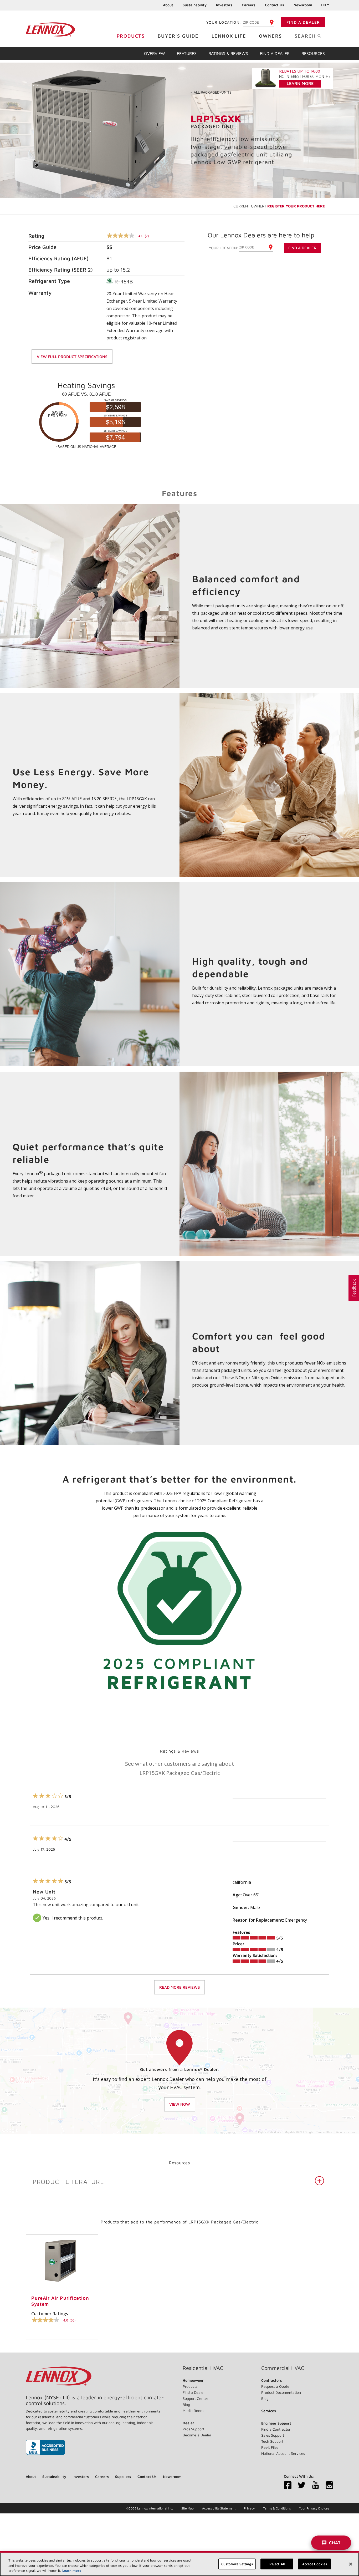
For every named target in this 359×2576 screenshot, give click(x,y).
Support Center (195, 2398)
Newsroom (303, 5)
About (168, 5)
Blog (186, 2404)
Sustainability (195, 5)
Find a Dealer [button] (302, 248)
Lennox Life (229, 36)
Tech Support (272, 2441)
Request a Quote (275, 2386)
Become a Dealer (197, 2435)
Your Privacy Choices (314, 2508)
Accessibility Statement (219, 2508)
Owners (270, 36)
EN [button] (324, 5)
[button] (354, 1288)
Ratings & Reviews (228, 53)
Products (131, 36)
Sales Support (273, 2435)
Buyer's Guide (178, 36)
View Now (180, 2104)
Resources (313, 53)
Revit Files (270, 2447)
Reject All (277, 2564)
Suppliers (123, 2476)
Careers (249, 5)
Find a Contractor (276, 2429)
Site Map (188, 2508)
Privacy (249, 2508)
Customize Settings (237, 2564)
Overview (155, 53)
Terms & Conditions (277, 2508)
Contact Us (275, 5)
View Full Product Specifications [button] (72, 357)
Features (187, 53)
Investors (224, 5)
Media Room (193, 2410)
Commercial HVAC (283, 2368)
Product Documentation (281, 2392)
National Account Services (283, 2453)
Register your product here (296, 206)
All (211, 92)
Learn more (72, 2570)
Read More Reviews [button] (179, 1987)
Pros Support (193, 2429)
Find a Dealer (303, 22)
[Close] (351, 2564)
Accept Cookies (315, 2564)
